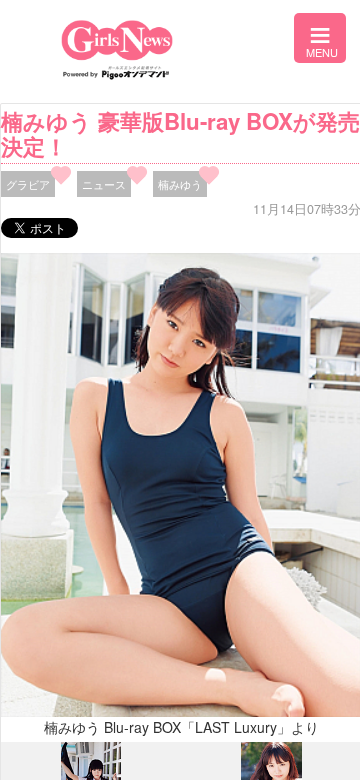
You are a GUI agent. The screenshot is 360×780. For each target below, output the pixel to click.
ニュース (104, 184)
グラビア (28, 184)
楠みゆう (180, 184)
